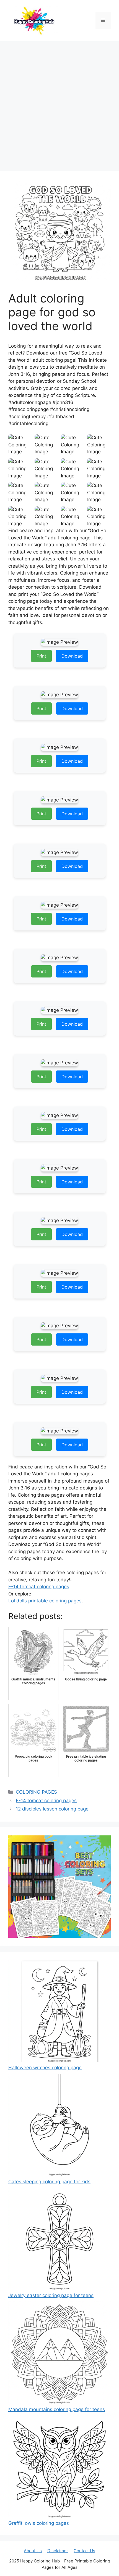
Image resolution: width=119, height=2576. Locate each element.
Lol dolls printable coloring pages (45, 1601)
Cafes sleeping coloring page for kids (49, 2182)
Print (41, 656)
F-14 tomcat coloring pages (39, 1587)
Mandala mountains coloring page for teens (57, 2409)
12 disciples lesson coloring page (52, 1809)
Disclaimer (58, 2551)
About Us (33, 2551)
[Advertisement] (59, 104)
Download (72, 656)
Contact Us (84, 2551)
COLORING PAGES (36, 1792)
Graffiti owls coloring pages (39, 2523)
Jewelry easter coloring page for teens (51, 2295)
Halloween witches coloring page (45, 2068)
